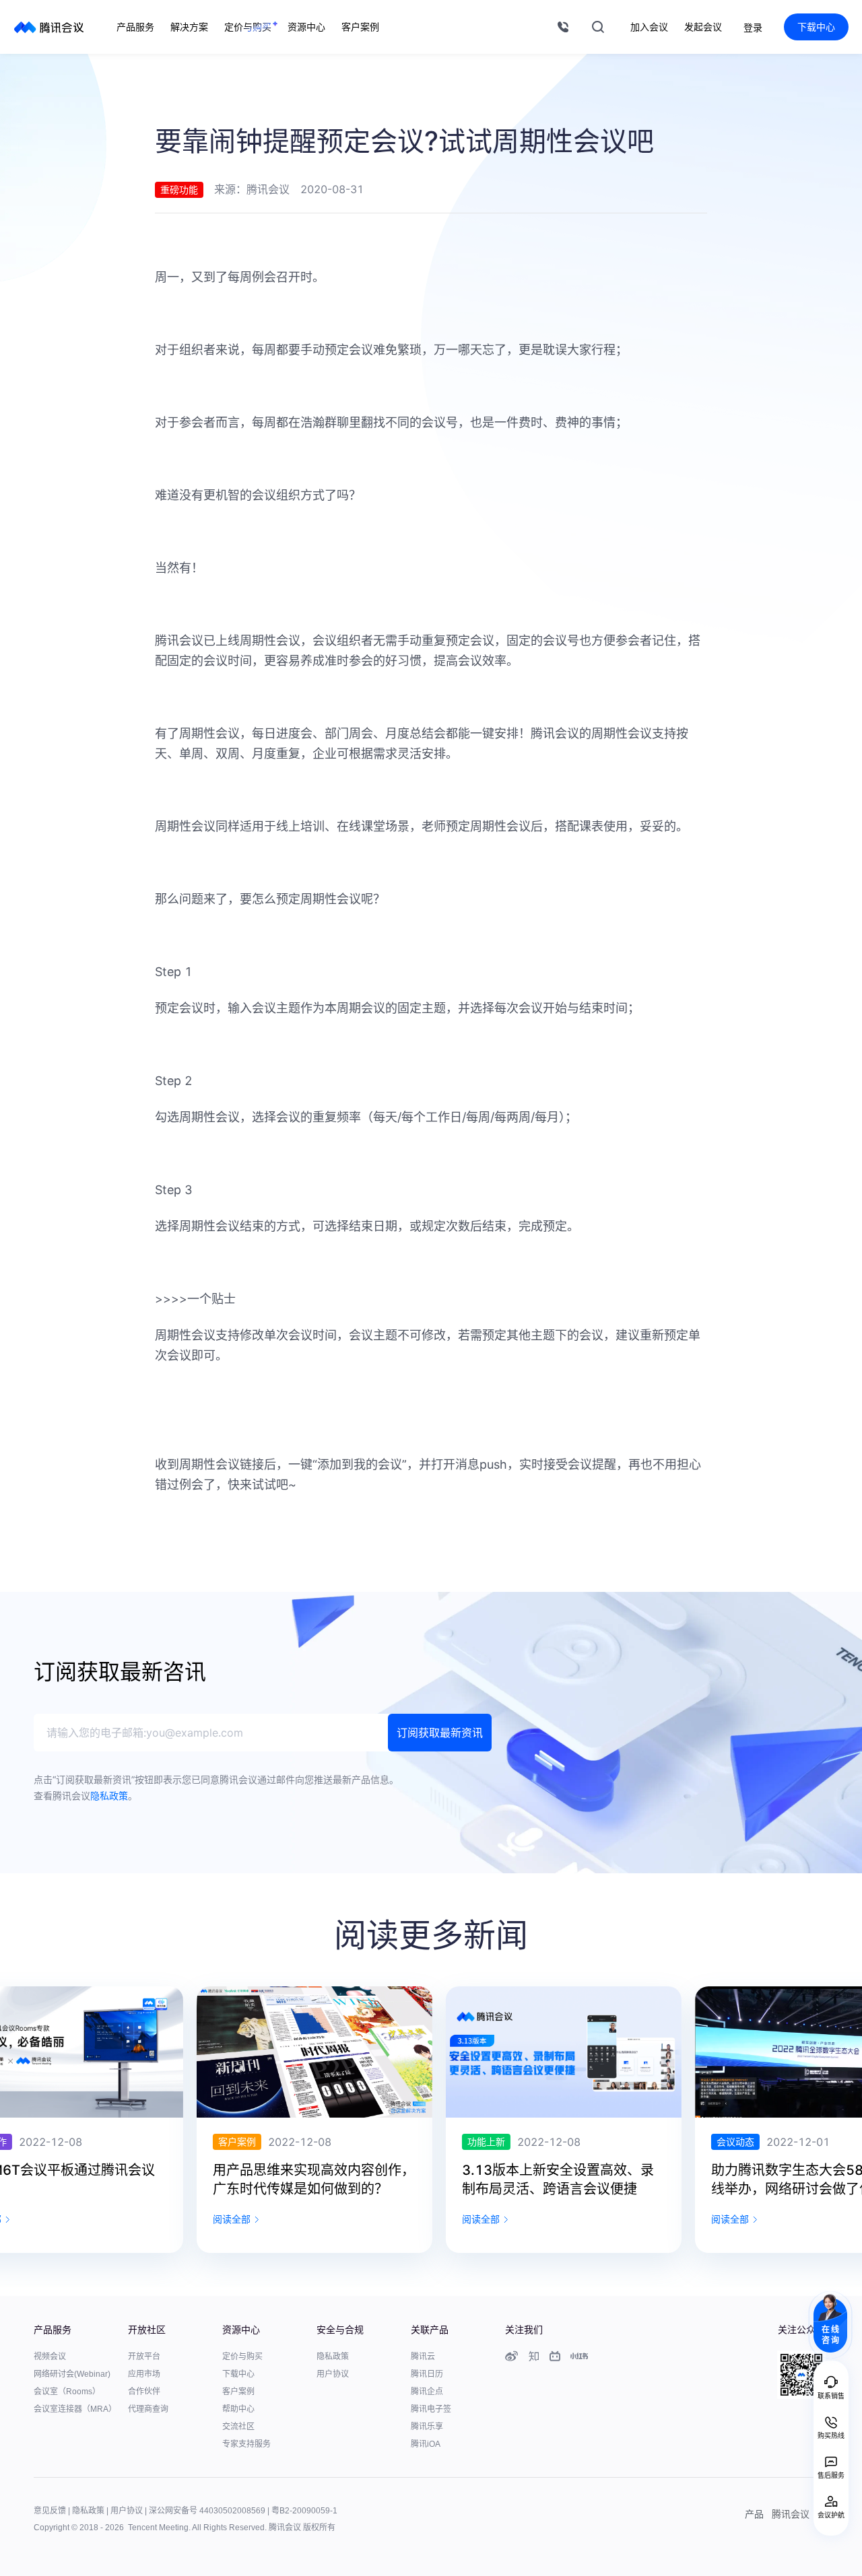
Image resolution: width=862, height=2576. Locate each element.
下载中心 (816, 27)
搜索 (598, 27)
